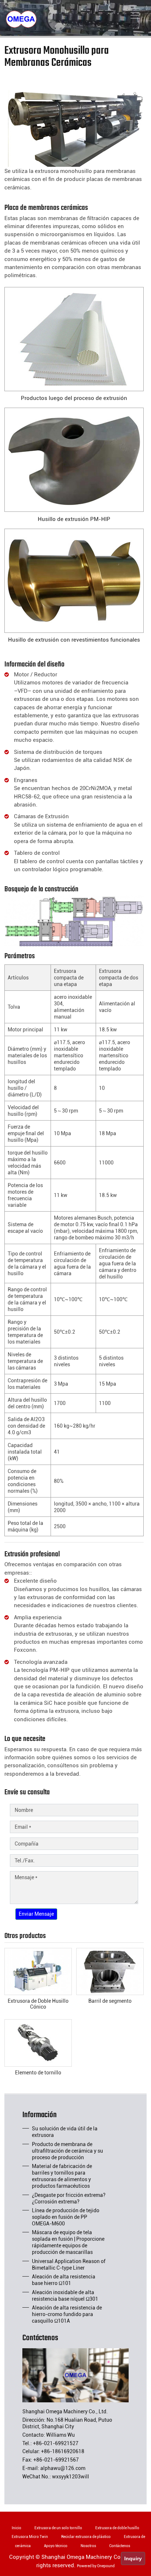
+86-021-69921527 (56, 2443)
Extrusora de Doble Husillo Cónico (38, 2004)
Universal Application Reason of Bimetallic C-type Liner (69, 2265)
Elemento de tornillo (38, 2073)
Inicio (16, 2528)
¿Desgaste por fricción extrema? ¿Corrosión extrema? (69, 2198)
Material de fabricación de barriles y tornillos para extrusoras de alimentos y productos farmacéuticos (62, 2176)
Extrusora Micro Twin (30, 2537)
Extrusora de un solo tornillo (58, 2528)
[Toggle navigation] (135, 15)
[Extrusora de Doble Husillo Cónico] (38, 1971)
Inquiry (133, 2558)
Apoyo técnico (56, 2546)
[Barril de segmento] (110, 1971)
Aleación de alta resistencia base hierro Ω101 (64, 2280)
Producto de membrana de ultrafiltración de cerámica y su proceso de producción (67, 2151)
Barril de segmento (110, 2001)
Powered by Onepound (96, 2566)
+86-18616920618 (63, 2451)
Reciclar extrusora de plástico (86, 2537)
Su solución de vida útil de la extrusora (65, 2132)
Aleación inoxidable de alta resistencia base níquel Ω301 (65, 2296)
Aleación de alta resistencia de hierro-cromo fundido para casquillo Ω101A (67, 2314)
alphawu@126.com (63, 2468)
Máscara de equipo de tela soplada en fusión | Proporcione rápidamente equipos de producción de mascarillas (68, 2242)
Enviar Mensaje (36, 1914)
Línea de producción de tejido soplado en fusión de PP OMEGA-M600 (66, 2217)
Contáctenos (40, 2339)
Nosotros (88, 2546)
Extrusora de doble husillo (117, 2528)
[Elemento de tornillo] (38, 2043)
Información (40, 2116)
